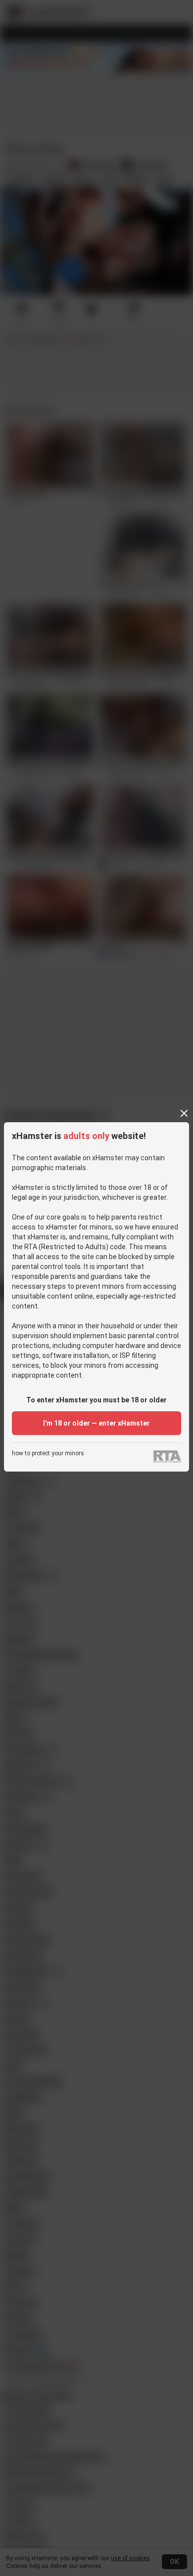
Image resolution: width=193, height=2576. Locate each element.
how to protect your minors (48, 1454)
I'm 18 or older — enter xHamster (96, 1423)
